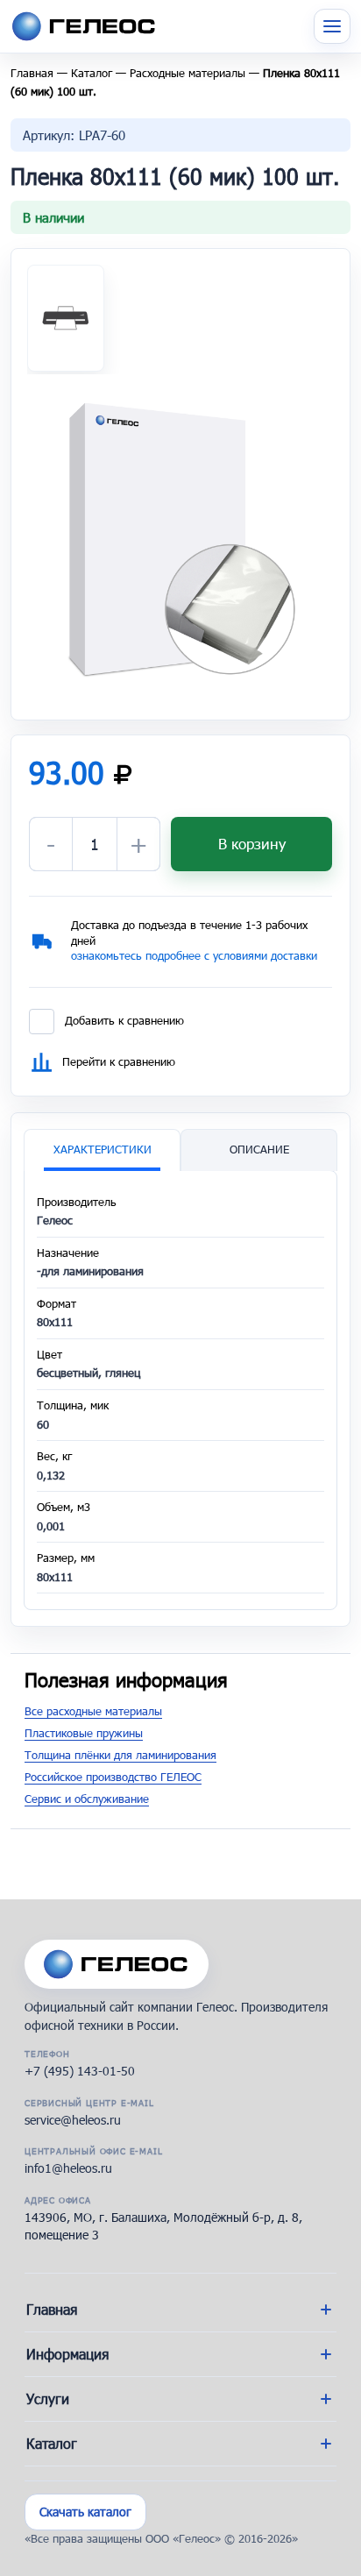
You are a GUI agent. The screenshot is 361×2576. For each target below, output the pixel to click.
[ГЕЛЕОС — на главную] (117, 1964)
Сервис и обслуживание (87, 1799)
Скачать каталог (85, 2512)
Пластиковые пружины (84, 1733)
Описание (259, 1149)
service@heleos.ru (73, 2120)
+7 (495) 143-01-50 (80, 2071)
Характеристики (103, 1149)
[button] (180, 539)
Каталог (92, 73)
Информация (67, 2354)
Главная (32, 73)
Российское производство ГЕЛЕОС (113, 1777)
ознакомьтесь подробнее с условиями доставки (194, 955)
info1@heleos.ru (68, 2168)
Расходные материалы (188, 73)
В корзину (252, 844)
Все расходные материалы (93, 1711)
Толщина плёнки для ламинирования (120, 1755)
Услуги (48, 2399)
